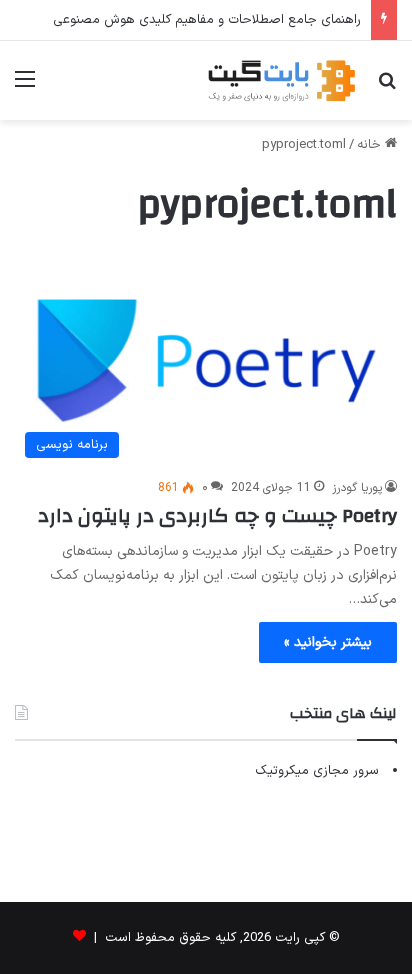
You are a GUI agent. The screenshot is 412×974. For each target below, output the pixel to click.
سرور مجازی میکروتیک (317, 771)
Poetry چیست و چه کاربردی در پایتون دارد (217, 515)
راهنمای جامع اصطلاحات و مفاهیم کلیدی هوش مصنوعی (207, 20)
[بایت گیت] (282, 80)
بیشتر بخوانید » (328, 642)
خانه (371, 145)
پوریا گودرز (357, 488)
